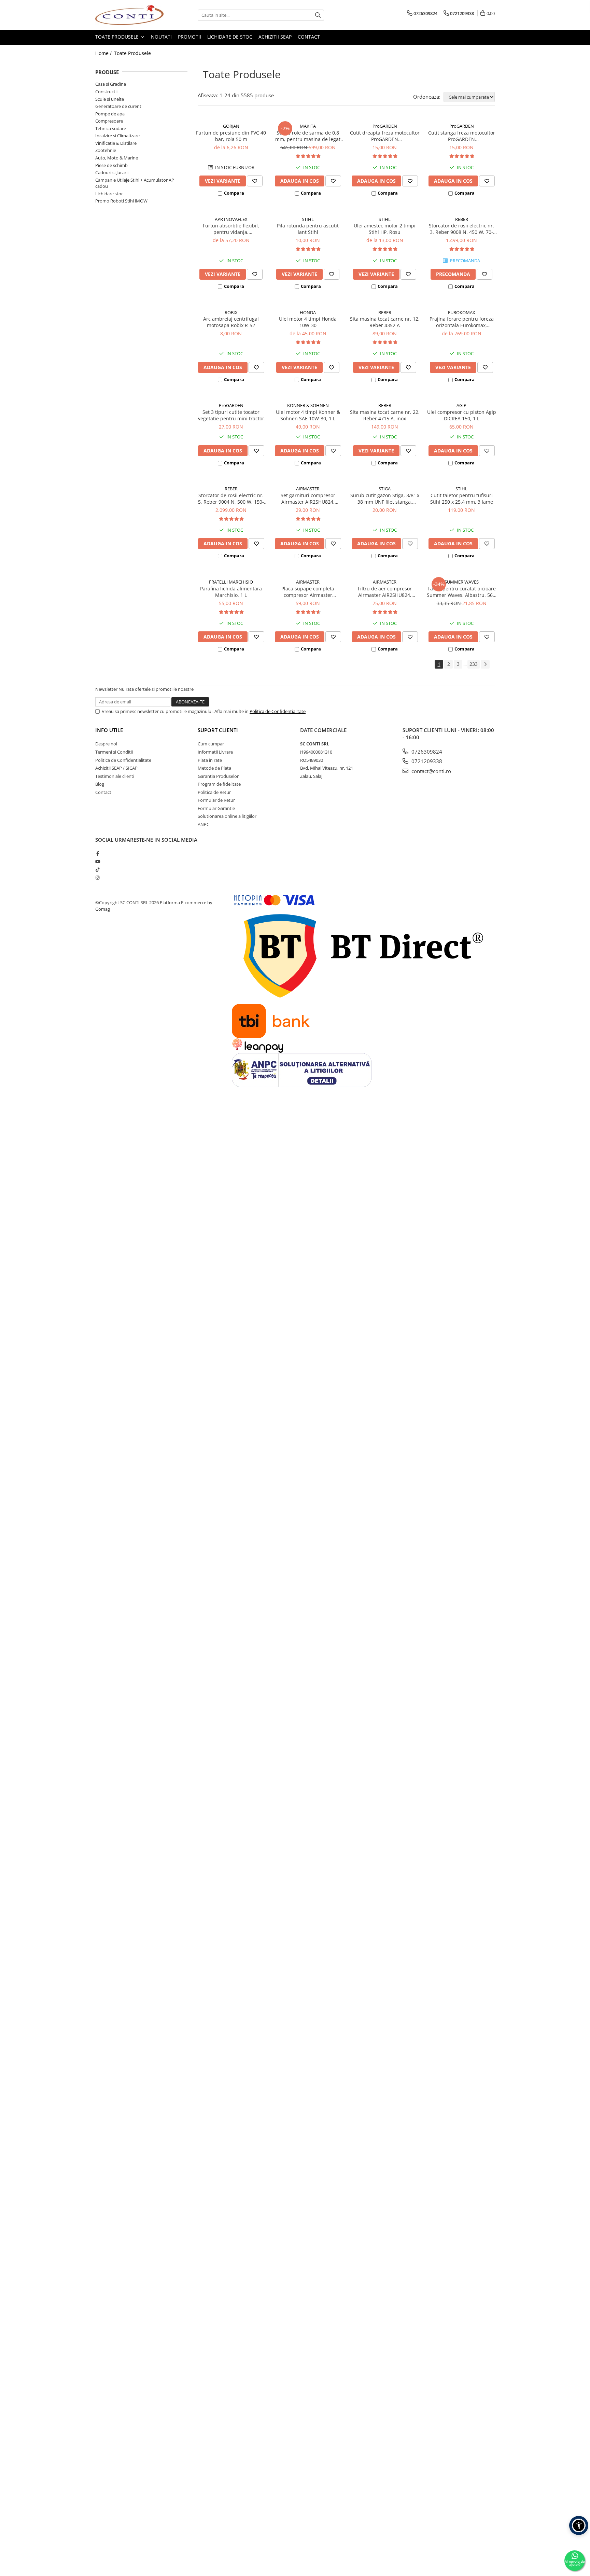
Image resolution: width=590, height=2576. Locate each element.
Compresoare (109, 121)
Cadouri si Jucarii (112, 172)
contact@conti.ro (431, 771)
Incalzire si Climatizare (117, 136)
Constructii (106, 92)
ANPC (203, 824)
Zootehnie (106, 150)
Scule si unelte (110, 99)
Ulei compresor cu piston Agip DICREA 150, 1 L (462, 415)
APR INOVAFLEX (231, 219)
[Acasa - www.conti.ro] (129, 15)
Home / (104, 53)
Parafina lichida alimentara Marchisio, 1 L (231, 592)
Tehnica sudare (111, 128)
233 (474, 664)
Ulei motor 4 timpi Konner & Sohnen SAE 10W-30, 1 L (308, 415)
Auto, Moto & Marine (117, 158)
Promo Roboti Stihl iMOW (121, 201)
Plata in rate (210, 760)
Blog (100, 784)
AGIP (461, 405)
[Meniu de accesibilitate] (579, 2525)
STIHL (308, 219)
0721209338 (426, 761)
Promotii (189, 37)
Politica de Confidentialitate (278, 711)
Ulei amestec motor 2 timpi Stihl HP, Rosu (385, 229)
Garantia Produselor (218, 776)
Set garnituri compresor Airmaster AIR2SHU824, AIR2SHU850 (308, 499)
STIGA (385, 489)
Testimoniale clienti (115, 776)
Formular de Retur (216, 800)
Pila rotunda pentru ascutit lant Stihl (308, 229)
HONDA (308, 312)
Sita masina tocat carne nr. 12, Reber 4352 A (385, 322)
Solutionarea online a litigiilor (227, 816)
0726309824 (426, 752)
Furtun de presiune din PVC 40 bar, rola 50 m (231, 136)
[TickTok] (97, 869)
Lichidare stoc (109, 194)
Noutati (161, 37)
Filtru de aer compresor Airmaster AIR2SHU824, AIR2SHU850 (385, 592)
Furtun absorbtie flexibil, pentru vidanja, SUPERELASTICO (231, 229)
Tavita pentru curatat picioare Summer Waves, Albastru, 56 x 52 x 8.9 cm (462, 592)
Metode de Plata (214, 768)
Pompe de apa (110, 114)
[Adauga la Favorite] (255, 181)
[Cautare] (318, 15)
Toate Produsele (118, 37)
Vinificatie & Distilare (116, 143)
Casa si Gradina (111, 84)
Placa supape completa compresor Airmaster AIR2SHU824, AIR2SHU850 (308, 592)
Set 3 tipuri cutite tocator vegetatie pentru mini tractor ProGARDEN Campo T (231, 415)
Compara (234, 193)
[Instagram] (97, 878)
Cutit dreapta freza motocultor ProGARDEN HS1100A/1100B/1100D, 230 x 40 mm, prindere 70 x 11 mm (385, 136)
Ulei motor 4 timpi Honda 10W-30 (308, 322)
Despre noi (106, 744)
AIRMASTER (308, 489)
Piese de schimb (111, 165)
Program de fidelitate (219, 784)
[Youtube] (97, 862)
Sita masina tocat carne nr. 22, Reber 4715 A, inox (385, 415)
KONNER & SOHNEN (308, 405)
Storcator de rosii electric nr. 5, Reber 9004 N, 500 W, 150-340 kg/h (231, 499)
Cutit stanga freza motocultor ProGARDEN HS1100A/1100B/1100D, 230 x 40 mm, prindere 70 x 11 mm (462, 136)
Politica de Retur (214, 792)
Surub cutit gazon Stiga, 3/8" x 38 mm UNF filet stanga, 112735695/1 (385, 499)
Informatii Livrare (215, 752)
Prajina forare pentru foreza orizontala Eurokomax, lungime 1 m (462, 322)
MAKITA (308, 126)
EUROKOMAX (462, 312)
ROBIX (231, 312)
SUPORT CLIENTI (218, 730)
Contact (309, 37)
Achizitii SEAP (275, 37)
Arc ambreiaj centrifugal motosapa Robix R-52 (231, 322)
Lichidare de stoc (230, 37)
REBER (462, 219)
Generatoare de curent (118, 106)
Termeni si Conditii (114, 752)
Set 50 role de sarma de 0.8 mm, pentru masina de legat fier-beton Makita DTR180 (308, 136)
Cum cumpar (211, 744)
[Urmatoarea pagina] (485, 664)
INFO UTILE (109, 730)
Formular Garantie (216, 808)
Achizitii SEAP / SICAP (116, 768)
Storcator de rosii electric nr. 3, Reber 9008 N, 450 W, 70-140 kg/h (461, 229)
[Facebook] (97, 853)
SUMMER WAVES (462, 582)
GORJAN (231, 126)
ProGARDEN (385, 126)
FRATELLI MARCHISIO (231, 582)
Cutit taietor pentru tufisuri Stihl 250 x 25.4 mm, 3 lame (462, 499)
